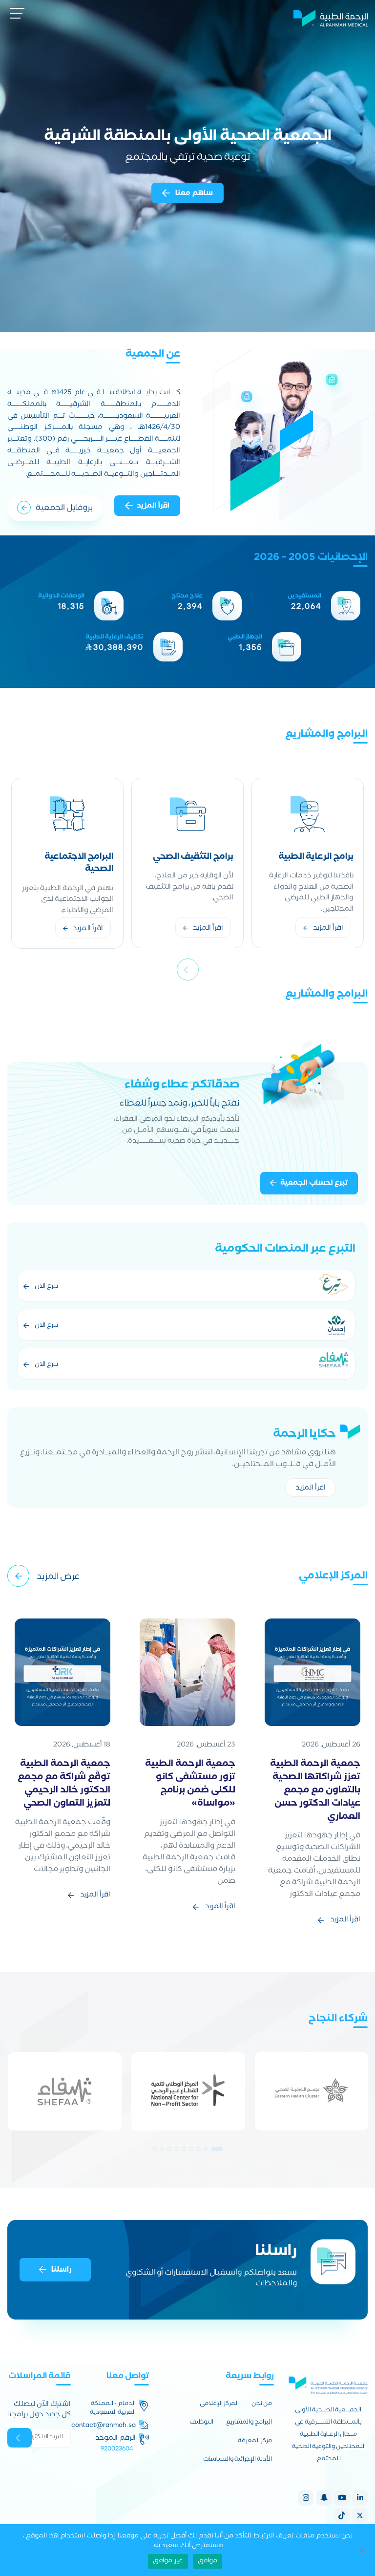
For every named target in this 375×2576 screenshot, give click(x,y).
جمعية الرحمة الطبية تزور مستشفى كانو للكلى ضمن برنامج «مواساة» (190, 1785)
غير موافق (168, 2561)
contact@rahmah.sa (104, 2425)
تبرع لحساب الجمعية (314, 1184)
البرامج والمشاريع (249, 2423)
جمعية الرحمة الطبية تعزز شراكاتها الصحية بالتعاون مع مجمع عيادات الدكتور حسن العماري (315, 1791)
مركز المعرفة (255, 2442)
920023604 (117, 2448)
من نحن (262, 2405)
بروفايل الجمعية (64, 509)
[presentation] (188, 969)
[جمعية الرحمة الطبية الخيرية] (331, 17)
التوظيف (201, 2423)
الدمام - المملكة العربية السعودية (113, 2409)
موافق (208, 2561)
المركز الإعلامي (219, 2405)
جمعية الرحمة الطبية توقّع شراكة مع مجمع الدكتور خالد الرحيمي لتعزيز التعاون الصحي (64, 1785)
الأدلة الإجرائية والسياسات (238, 2460)
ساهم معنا (193, 193)
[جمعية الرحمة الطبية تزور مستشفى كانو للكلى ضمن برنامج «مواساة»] (187, 1673)
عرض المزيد (58, 1578)
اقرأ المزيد (153, 507)
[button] (217, 2149)
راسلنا (61, 2270)
